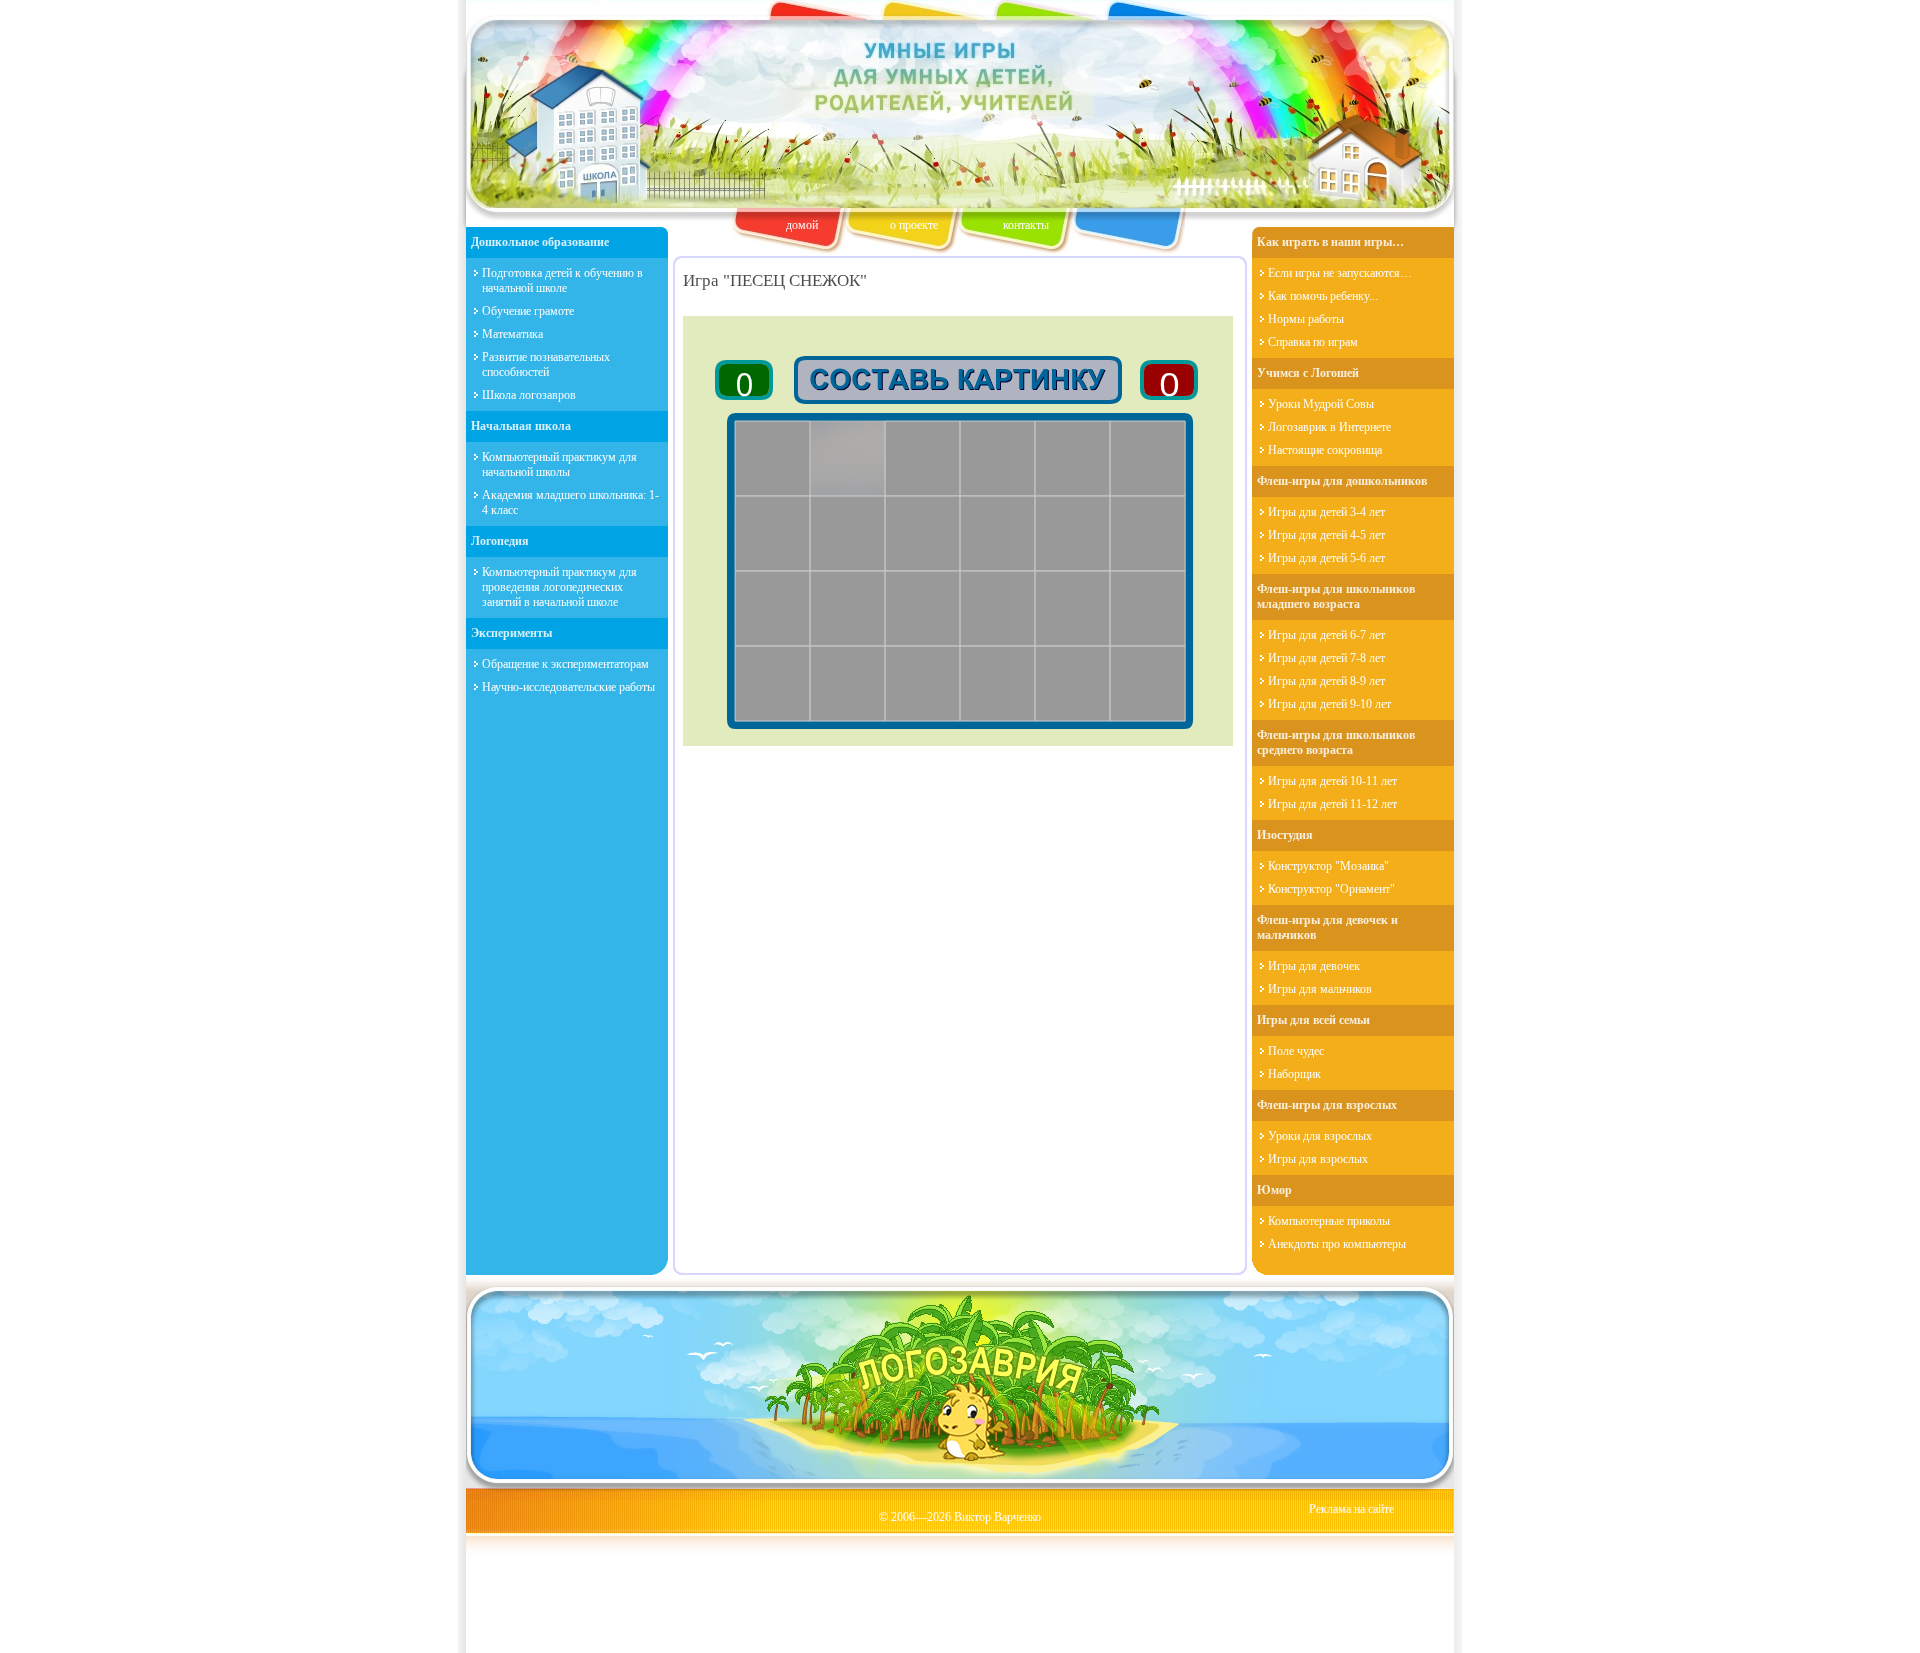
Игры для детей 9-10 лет (1329, 704)
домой (802, 225)
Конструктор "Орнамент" (1331, 889)
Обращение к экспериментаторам (565, 664)
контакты (1026, 225)
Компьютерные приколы (1329, 1221)
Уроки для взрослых (1320, 1136)
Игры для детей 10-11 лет (1332, 781)
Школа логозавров (529, 395)
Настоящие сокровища (1325, 450)
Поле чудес (1296, 1051)
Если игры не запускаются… (1340, 273)
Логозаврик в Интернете (1329, 427)
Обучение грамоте (528, 311)
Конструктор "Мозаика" (1328, 866)
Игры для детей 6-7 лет (1326, 635)
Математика (512, 334)
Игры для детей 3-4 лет (1326, 512)
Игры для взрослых (1318, 1159)
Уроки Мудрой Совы (1321, 404)
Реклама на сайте (1351, 1509)
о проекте (914, 225)
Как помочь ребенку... (1323, 296)
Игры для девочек (1314, 966)
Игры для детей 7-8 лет (1326, 658)
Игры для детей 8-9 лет (1326, 681)
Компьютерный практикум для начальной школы (559, 464)
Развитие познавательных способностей (546, 364)
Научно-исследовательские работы (568, 687)
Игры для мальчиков (1320, 989)
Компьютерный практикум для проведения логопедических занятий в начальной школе (559, 587)
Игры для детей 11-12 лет (1332, 804)
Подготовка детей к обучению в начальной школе (562, 280)
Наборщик (1294, 1074)
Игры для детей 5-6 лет (1326, 558)
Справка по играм (1313, 342)
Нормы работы (1306, 319)
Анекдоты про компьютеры (1337, 1244)
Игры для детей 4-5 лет (1326, 535)
